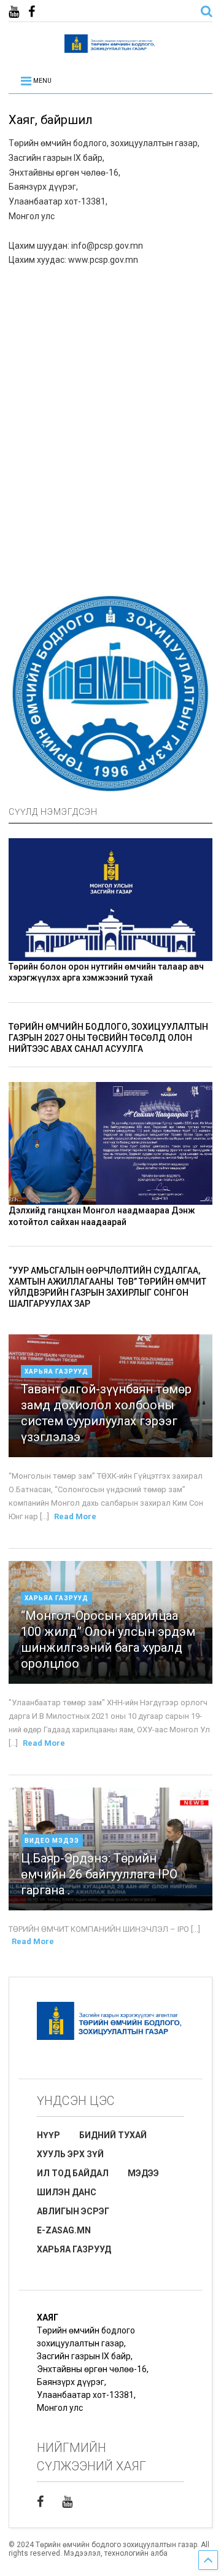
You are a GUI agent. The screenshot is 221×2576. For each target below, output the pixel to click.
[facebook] (32, 12)
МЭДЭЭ (143, 2173)
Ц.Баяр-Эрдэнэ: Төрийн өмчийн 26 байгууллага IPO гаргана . (99, 1874)
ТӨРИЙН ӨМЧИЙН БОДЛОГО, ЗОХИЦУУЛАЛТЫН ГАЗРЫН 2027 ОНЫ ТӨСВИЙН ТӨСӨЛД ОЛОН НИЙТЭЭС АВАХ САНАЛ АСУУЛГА (108, 1038)
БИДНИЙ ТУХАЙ (113, 2135)
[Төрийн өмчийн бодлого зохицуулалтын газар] (110, 47)
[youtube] (14, 12)
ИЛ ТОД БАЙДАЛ (73, 2173)
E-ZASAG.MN (64, 2230)
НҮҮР (48, 2135)
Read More (75, 1516)
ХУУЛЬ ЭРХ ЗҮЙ (70, 2154)
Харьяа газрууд (56, 1372)
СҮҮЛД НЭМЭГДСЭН (53, 812)
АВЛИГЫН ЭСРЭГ (73, 2211)
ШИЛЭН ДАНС (67, 2192)
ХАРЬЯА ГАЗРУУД (74, 2249)
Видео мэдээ (52, 1841)
